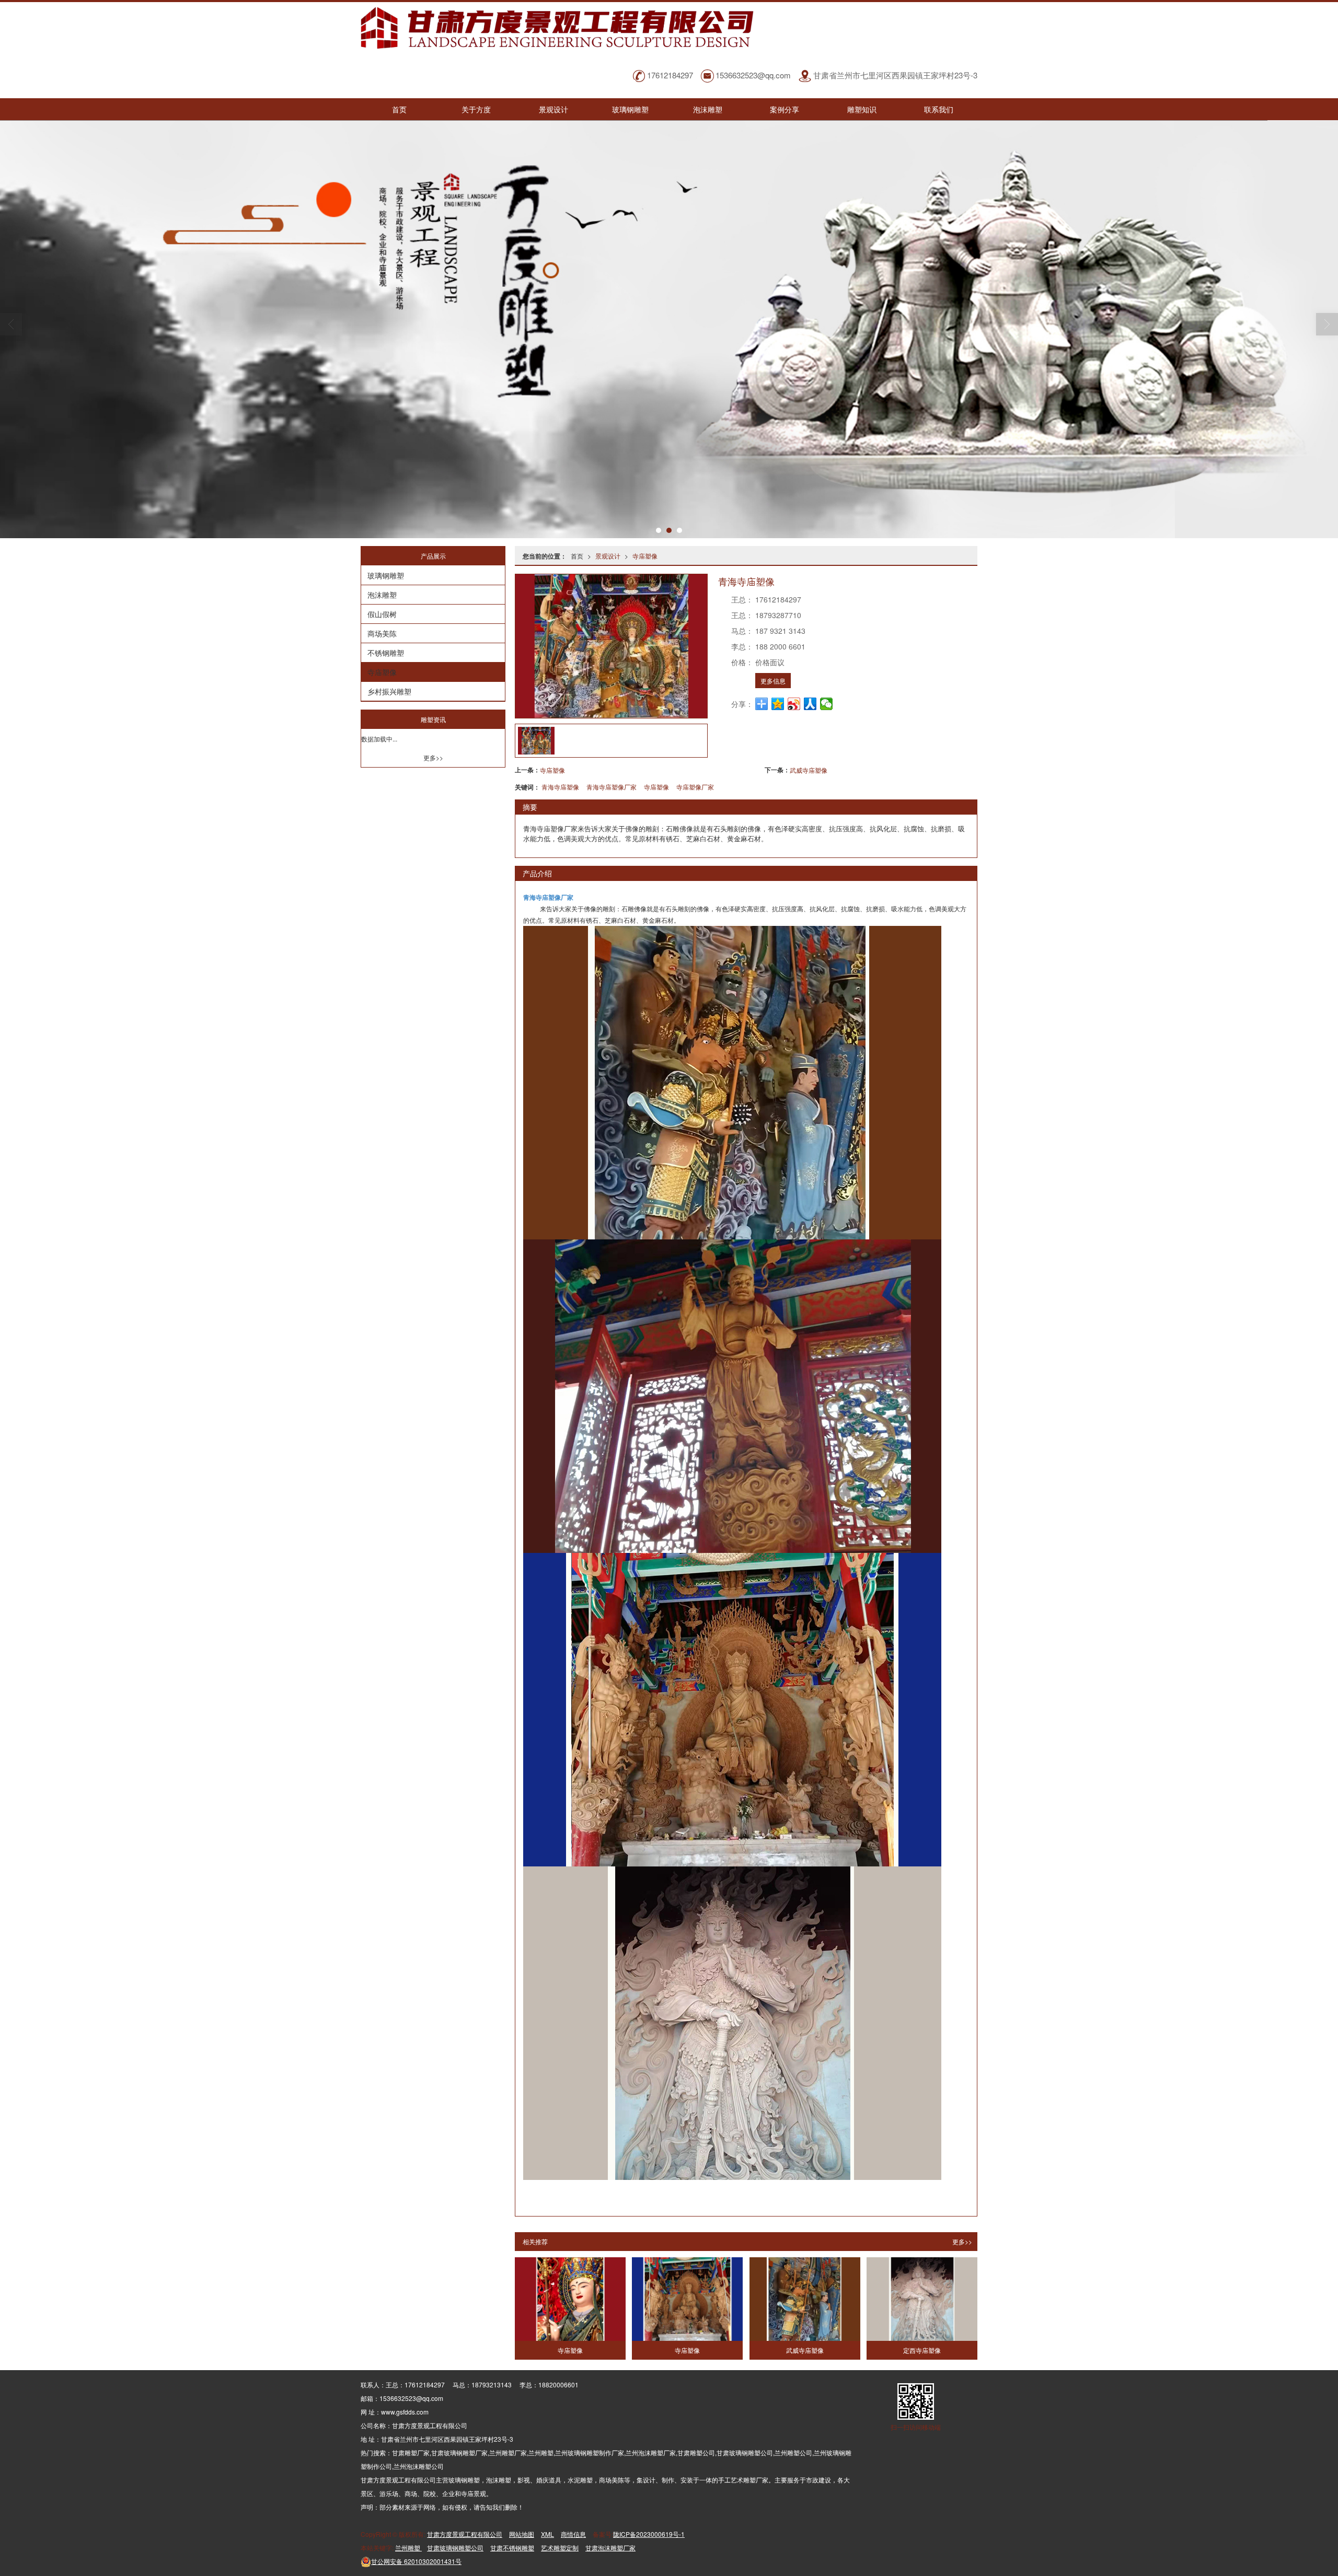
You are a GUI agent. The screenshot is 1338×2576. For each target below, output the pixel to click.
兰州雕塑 (408, 2548)
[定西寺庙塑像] (922, 2299)
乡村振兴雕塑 (389, 691)
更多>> (962, 2241)
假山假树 (382, 614)
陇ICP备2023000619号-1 (649, 2534)
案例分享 (785, 109)
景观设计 (553, 109)
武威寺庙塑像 (809, 770)
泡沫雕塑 (708, 109)
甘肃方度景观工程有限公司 (465, 2534)
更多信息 (773, 681)
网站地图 (522, 2534)
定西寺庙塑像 (922, 2350)
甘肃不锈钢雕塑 (512, 2548)
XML (547, 2534)
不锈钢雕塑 (386, 653)
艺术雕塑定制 (560, 2548)
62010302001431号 (416, 2561)
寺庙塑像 (645, 556)
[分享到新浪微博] (794, 704)
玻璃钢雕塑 (630, 109)
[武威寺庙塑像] (805, 2299)
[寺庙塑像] (570, 2299)
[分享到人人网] (810, 704)
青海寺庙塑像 (560, 787)
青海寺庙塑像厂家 (612, 787)
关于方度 (476, 109)
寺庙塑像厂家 (695, 787)
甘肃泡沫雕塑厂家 (610, 2548)
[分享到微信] (827, 704)
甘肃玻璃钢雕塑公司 (455, 2548)
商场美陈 (382, 633)
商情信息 (573, 2534)
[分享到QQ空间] (778, 704)
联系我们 (939, 109)
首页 (399, 109)
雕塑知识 (862, 109)
